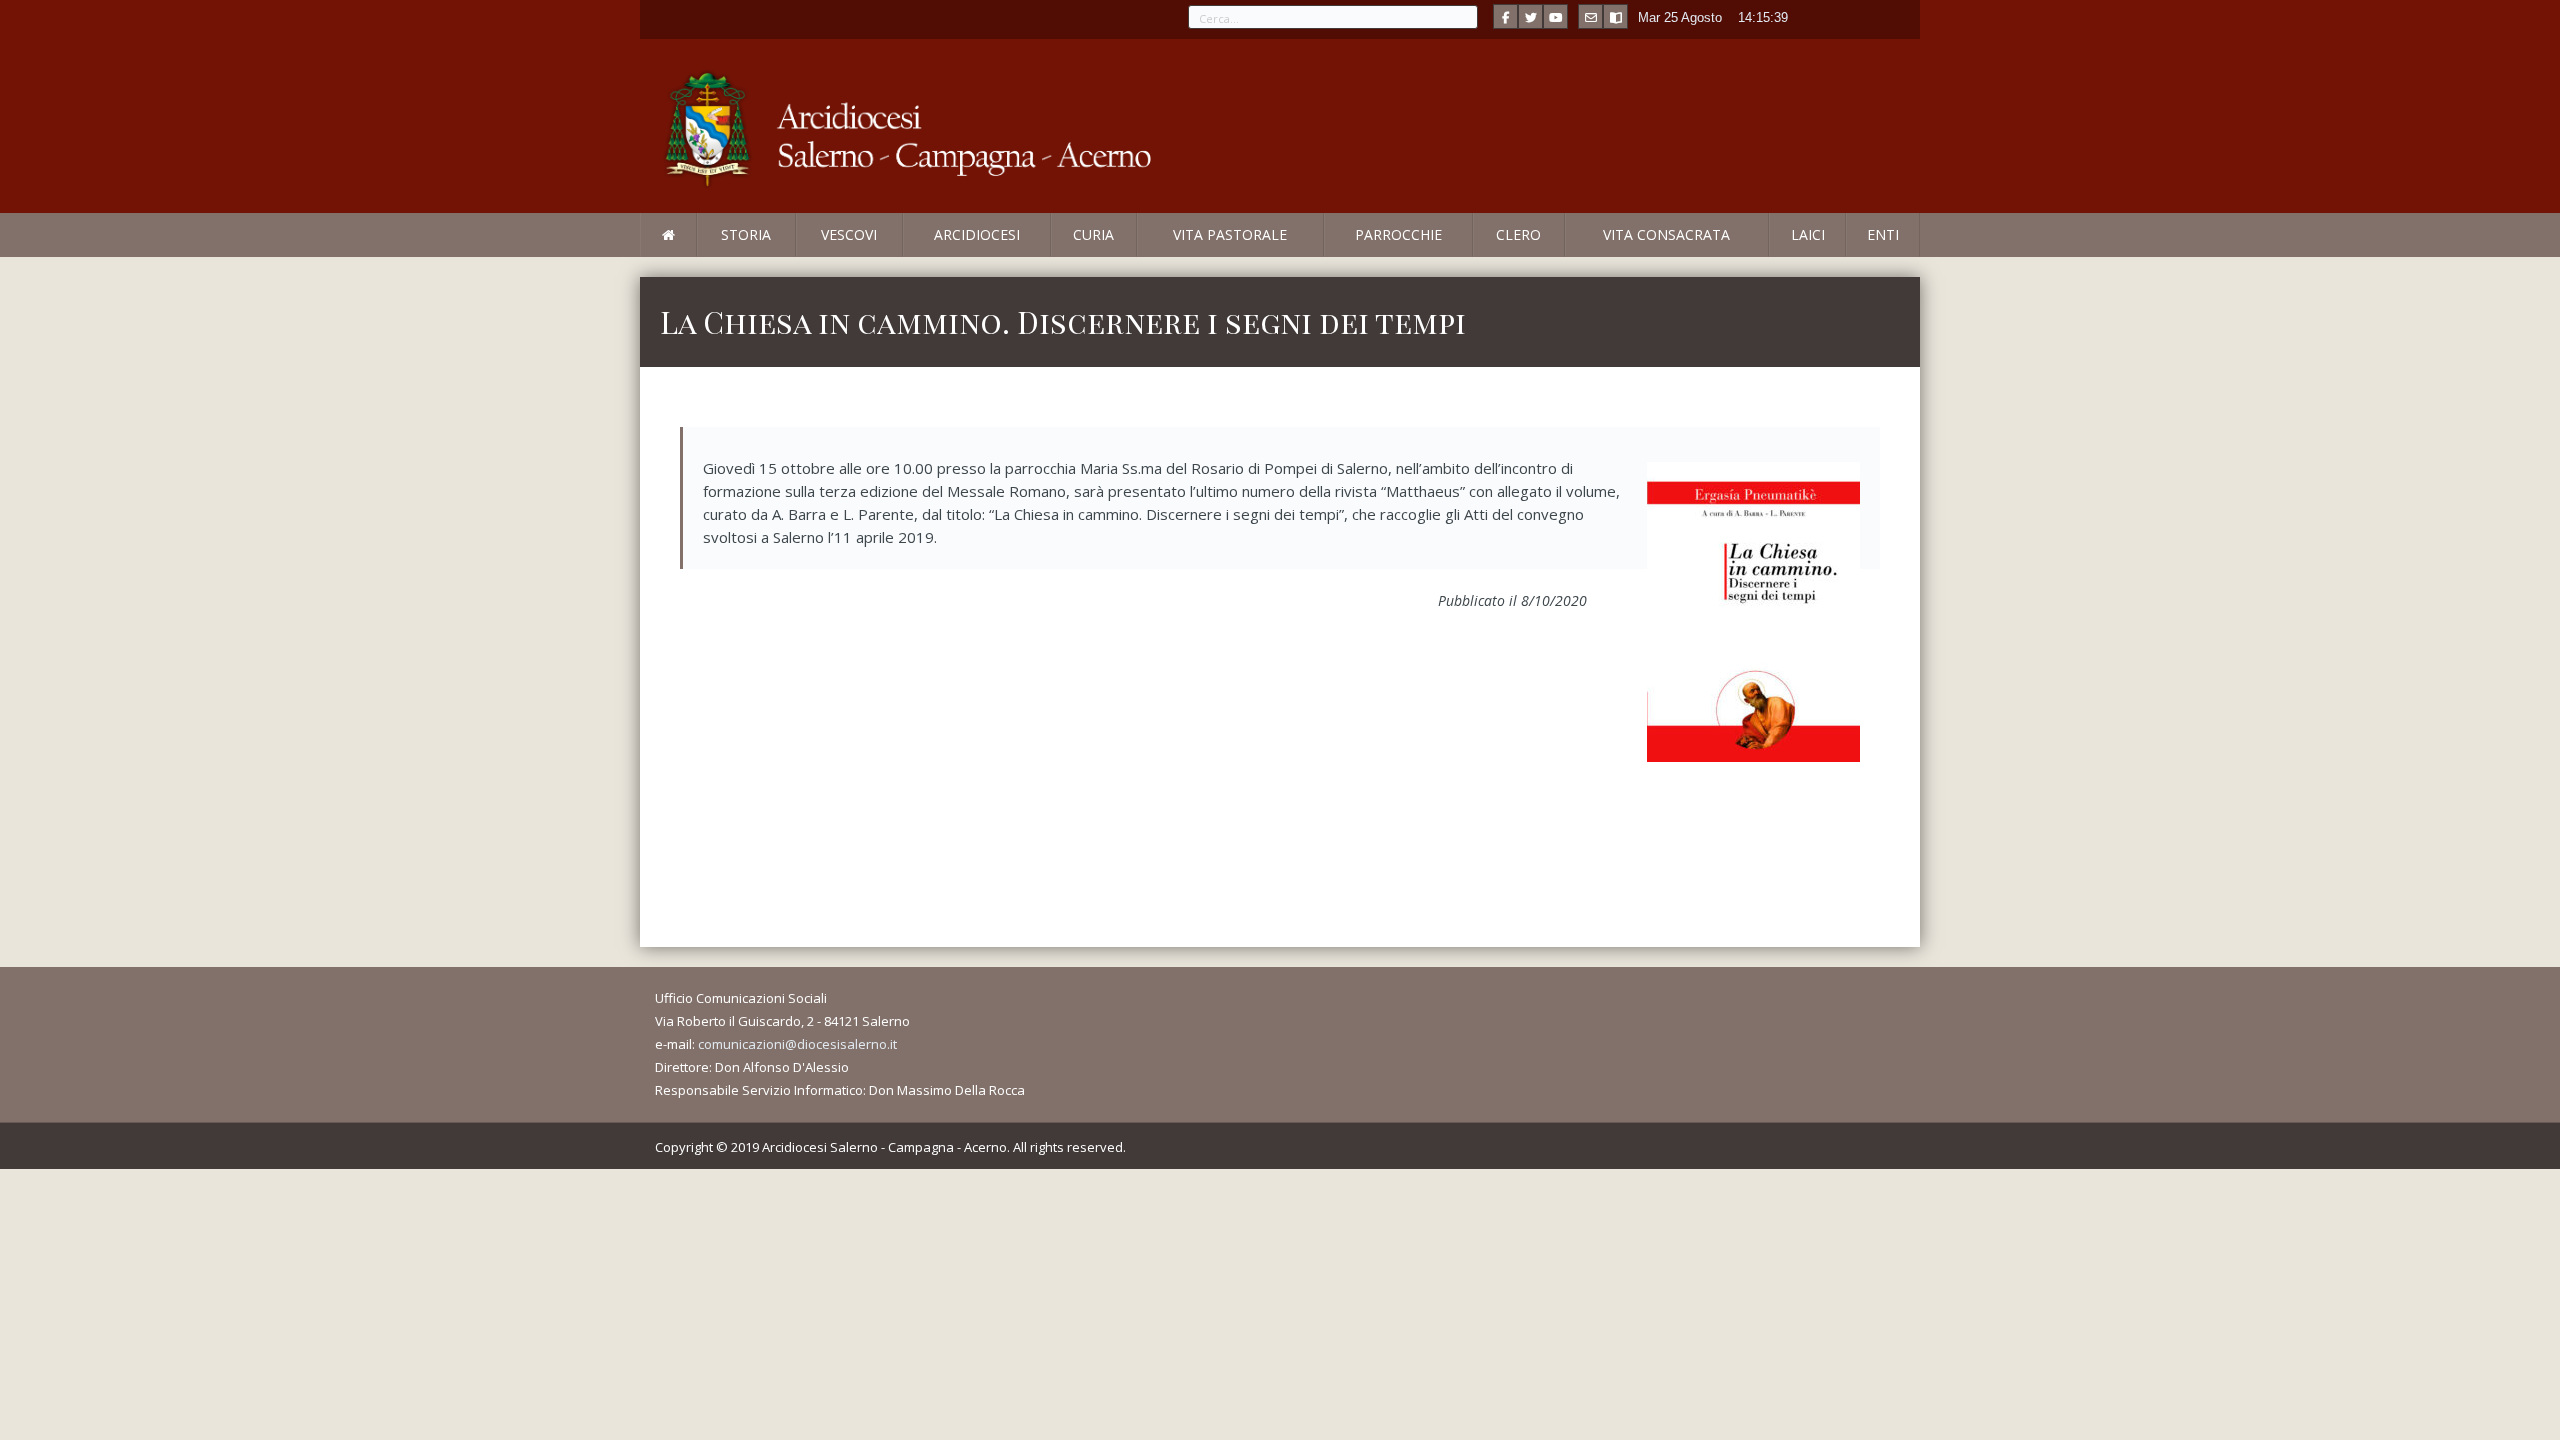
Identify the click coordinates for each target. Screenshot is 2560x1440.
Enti (1883, 234)
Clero (1518, 234)
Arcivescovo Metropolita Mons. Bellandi (803, 256)
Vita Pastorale (1230, 234)
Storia (746, 234)
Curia (1093, 234)
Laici (1808, 234)
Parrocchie (1398, 234)
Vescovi (849, 234)
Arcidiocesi (977, 234)
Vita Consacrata (1666, 234)
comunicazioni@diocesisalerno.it (797, 1044)
